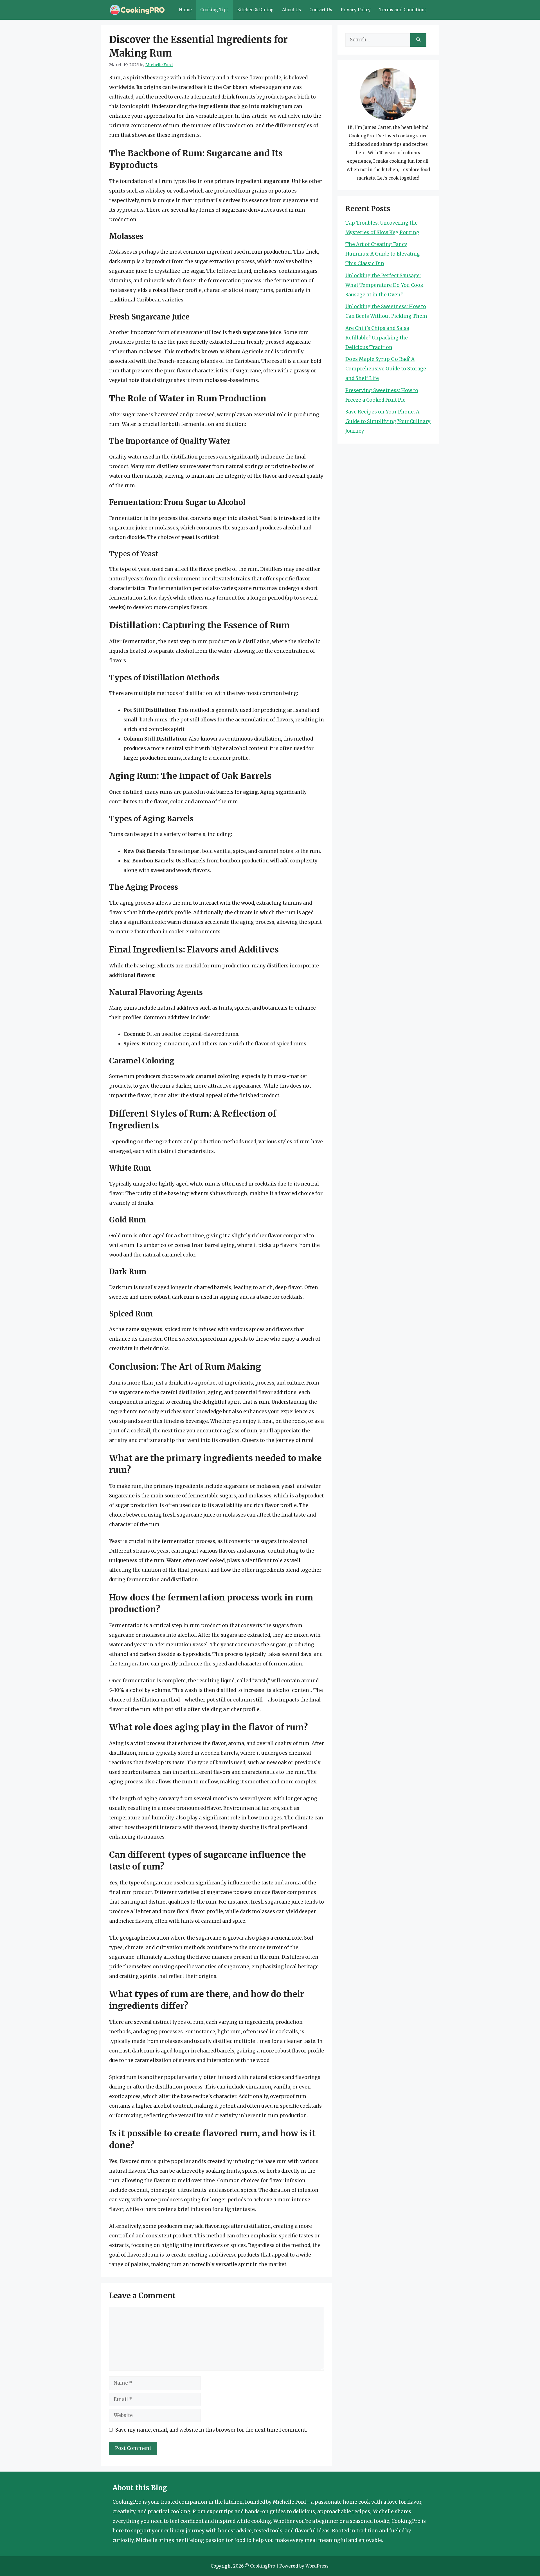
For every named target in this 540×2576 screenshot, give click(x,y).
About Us (292, 10)
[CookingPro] (137, 10)
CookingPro (263, 2566)
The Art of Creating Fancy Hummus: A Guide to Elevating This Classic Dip (383, 254)
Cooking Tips (214, 10)
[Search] (418, 40)
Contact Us (321, 10)
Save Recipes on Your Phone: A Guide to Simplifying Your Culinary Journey (388, 421)
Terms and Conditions (403, 10)
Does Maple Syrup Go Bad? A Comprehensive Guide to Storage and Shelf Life (386, 369)
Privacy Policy (356, 10)
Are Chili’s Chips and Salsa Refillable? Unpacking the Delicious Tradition (377, 338)
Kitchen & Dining (255, 10)
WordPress (317, 2566)
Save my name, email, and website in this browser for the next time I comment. (211, 2430)
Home (185, 10)
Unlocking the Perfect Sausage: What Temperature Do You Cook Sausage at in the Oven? (384, 285)
